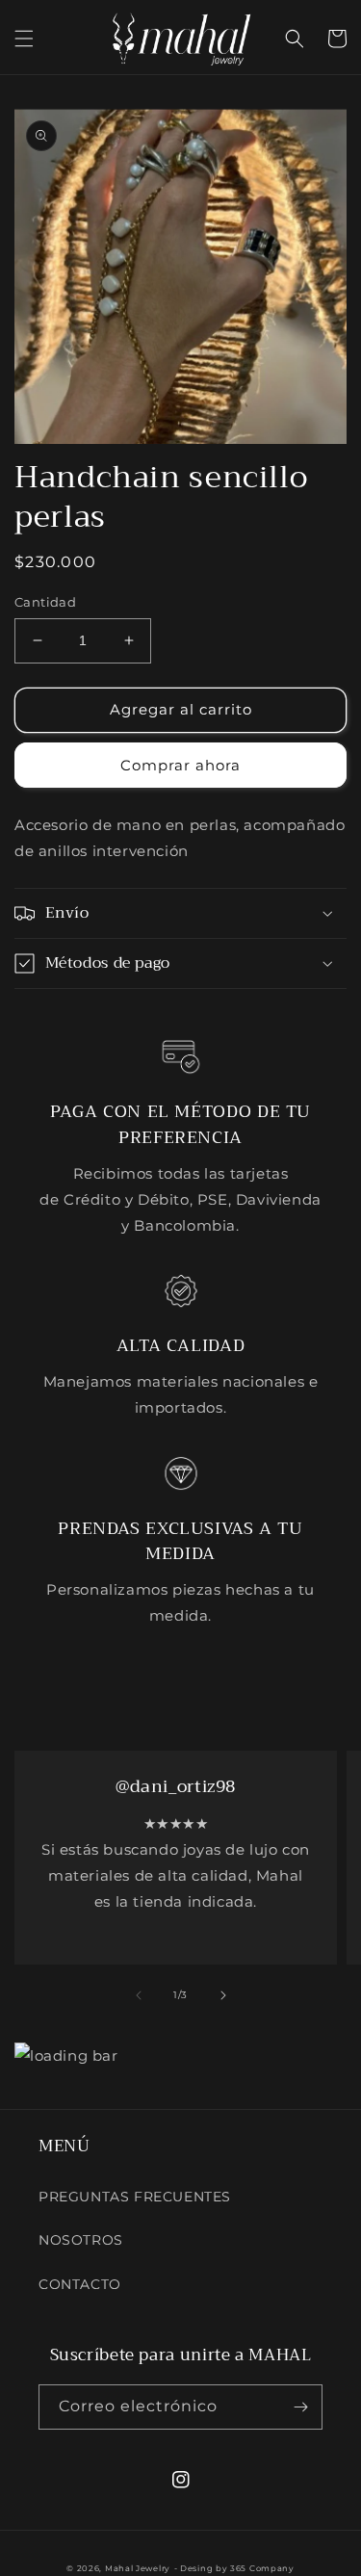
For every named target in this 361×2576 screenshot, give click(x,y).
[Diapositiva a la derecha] (223, 1995)
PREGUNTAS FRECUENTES (135, 2197)
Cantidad (45, 602)
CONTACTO (80, 2284)
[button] (24, 39)
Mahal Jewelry (138, 2568)
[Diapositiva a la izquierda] (139, 1995)
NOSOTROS (81, 2240)
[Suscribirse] (300, 2407)
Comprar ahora (180, 765)
